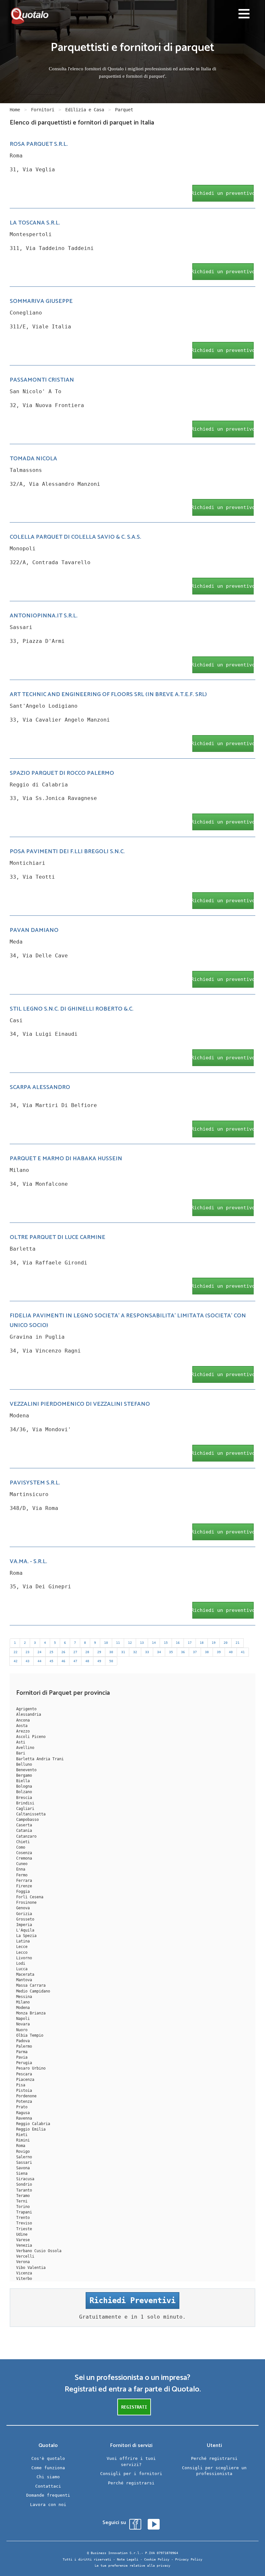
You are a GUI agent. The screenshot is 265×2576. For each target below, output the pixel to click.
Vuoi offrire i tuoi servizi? (131, 2461)
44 (39, 1661)
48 (87, 1661)
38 (207, 1652)
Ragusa (23, 2113)
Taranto (24, 2190)
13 (142, 1643)
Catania (24, 1831)
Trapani (24, 2212)
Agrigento (26, 1709)
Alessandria (29, 1714)
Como (21, 1847)
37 (195, 1652)
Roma (21, 2146)
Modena (23, 2008)
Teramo (23, 2196)
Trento (23, 2218)
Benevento (26, 1770)
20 (226, 1643)
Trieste (24, 2229)
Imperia (24, 1925)
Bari (21, 1753)
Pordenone (26, 2096)
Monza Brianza (31, 2013)
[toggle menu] (244, 15)
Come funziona (48, 2468)
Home (15, 110)
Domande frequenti (48, 2495)
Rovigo (23, 2152)
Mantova (24, 1980)
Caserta (24, 1825)
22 (16, 1652)
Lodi (21, 1963)
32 (135, 1652)
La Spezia (26, 1936)
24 (39, 1652)
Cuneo (22, 1864)
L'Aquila (25, 1930)
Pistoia (24, 2091)
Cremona (24, 1858)
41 (243, 1652)
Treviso (24, 2223)
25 (51, 1652)
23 (27, 1652)
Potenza (24, 2102)
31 (123, 1652)
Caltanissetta (31, 1814)
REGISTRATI (134, 2407)
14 (154, 1643)
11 (118, 1643)
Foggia (23, 1892)
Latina (23, 1941)
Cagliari (25, 1809)
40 (231, 1652)
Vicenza (24, 2273)
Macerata (25, 1974)
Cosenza (24, 1853)
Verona (23, 2262)
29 (99, 1652)
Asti (21, 1742)
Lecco (22, 1952)
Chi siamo (48, 2477)
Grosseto (25, 1919)
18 (202, 1643)
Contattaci (48, 2486)
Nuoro (22, 2030)
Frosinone (26, 1902)
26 (63, 1652)
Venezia (24, 2245)
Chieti (23, 1842)
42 (16, 1661)
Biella (23, 1781)
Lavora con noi (48, 2505)
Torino (23, 2207)
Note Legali (128, 2559)
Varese (23, 2240)
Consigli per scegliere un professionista (214, 2471)
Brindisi (25, 1803)
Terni (22, 2201)
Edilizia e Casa (85, 110)
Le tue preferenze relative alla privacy (132, 2566)
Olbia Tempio (30, 2035)
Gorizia (24, 1914)
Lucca (22, 1969)
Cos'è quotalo (48, 2458)
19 (214, 1643)
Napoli (23, 2019)
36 (183, 1652)
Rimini (23, 2140)
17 (190, 1643)
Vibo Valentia (31, 2268)
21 (238, 1643)
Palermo (24, 2046)
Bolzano (24, 1792)
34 (159, 1652)
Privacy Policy (189, 2559)
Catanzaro (26, 1836)
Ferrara (24, 1881)
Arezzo (23, 1731)
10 (106, 1643)
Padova (23, 2041)
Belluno (24, 1764)
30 (111, 1652)
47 (75, 1661)
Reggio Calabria (33, 2124)
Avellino (25, 1748)
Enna (21, 1869)
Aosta (22, 1726)
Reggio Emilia (31, 2129)
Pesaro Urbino (31, 2068)
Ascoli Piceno (31, 1737)
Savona (23, 2168)
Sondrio (24, 2184)
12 (130, 1643)
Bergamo (24, 1775)
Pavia (22, 2057)
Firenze (24, 1886)
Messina (24, 1997)
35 (171, 1652)
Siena (22, 2173)
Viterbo (24, 2279)
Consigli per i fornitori (131, 2474)
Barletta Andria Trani (40, 1759)
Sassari (24, 2162)
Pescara (24, 2074)
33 (147, 1652)
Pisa (21, 2085)
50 (111, 1661)
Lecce (22, 1947)
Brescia (24, 1798)
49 (99, 1661)
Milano (23, 2002)
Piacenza (25, 2080)
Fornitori (43, 110)
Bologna (24, 1786)
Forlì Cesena (30, 1897)
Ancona (23, 1720)
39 (219, 1652)
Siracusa (25, 2179)
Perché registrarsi (131, 2483)
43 (27, 1661)
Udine (22, 2234)
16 (178, 1643)
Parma (22, 2052)
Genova (23, 1908)
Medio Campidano (33, 1991)
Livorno (24, 1958)
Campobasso (27, 1820)
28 (87, 1652)
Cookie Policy (157, 2559)
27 (75, 1652)
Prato (22, 2107)
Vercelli (25, 2256)
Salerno (24, 2157)
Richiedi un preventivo (223, 193)
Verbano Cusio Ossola (39, 2251)
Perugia (24, 2063)
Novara (23, 2024)
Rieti (22, 2135)
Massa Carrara (31, 1985)
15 (166, 1643)
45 (51, 1661)
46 (63, 1661)
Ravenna (24, 2118)
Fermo (22, 1875)
